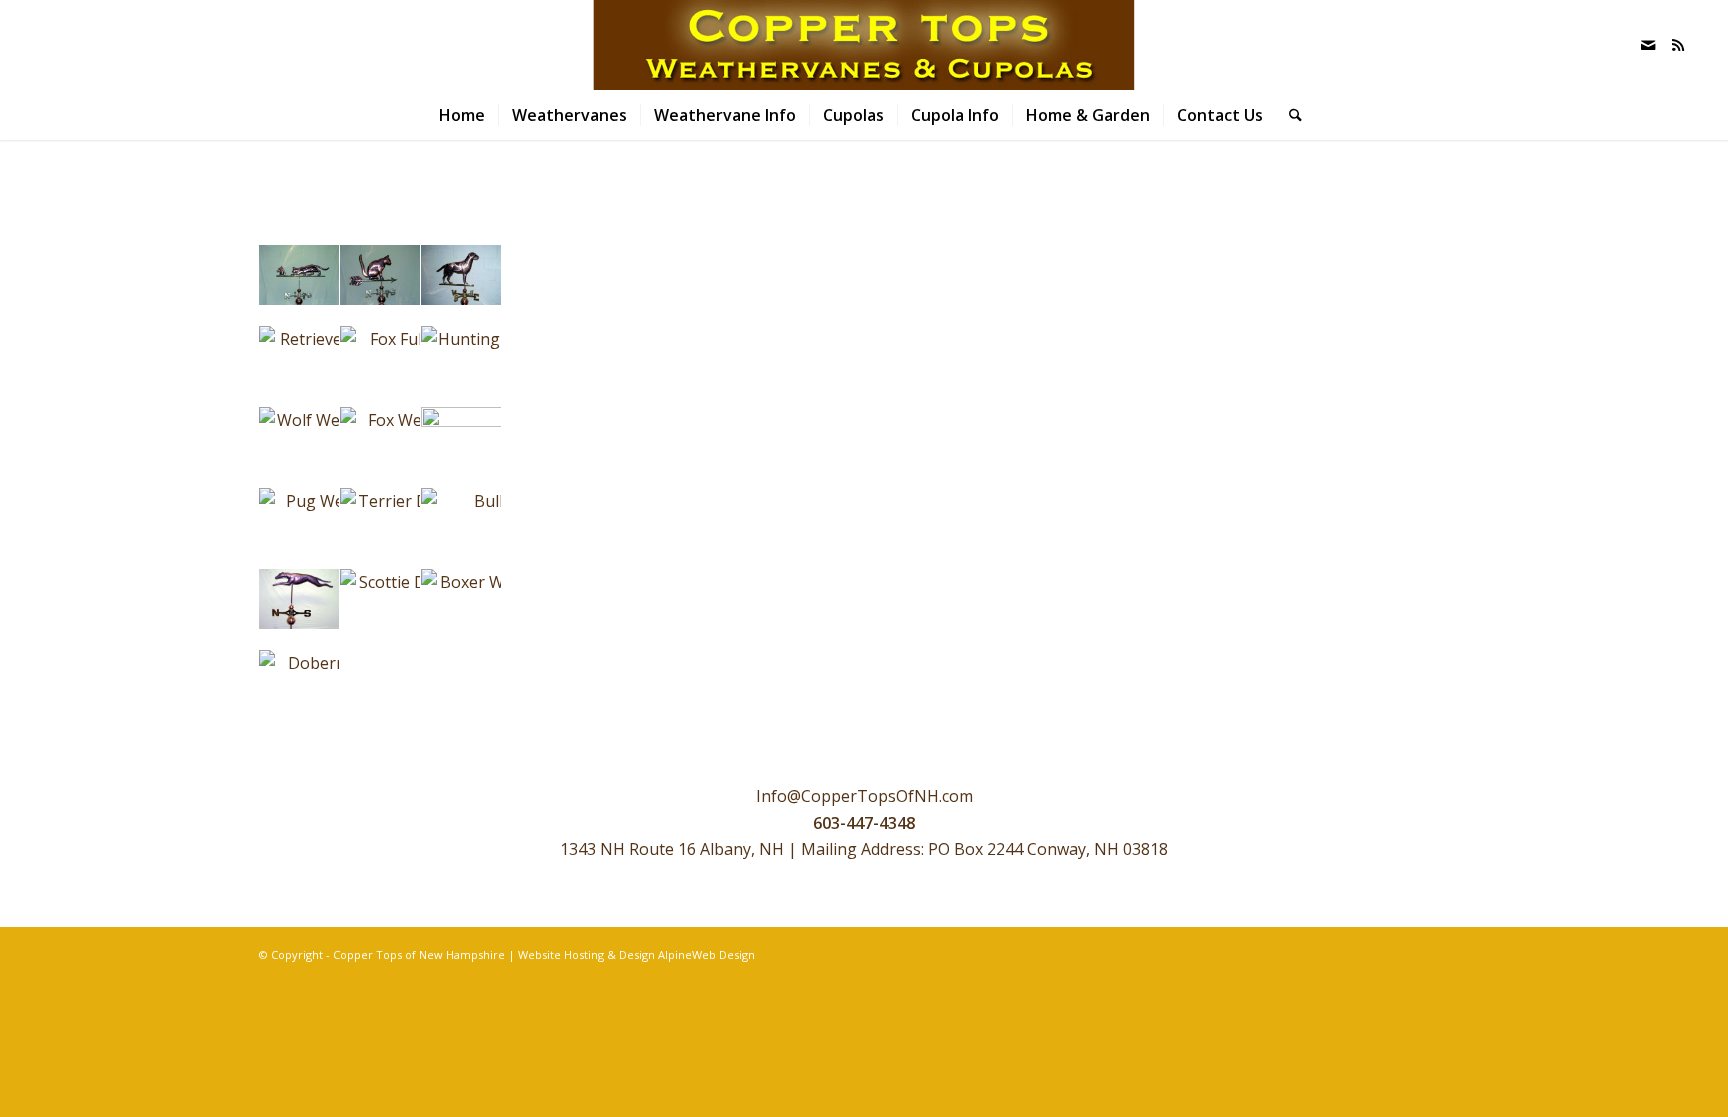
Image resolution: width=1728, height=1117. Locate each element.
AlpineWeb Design (706, 954)
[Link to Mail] (1648, 45)
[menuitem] (462, 115)
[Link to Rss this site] (1678, 45)
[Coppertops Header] (863, 45)
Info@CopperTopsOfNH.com (864, 796)
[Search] (1289, 115)
